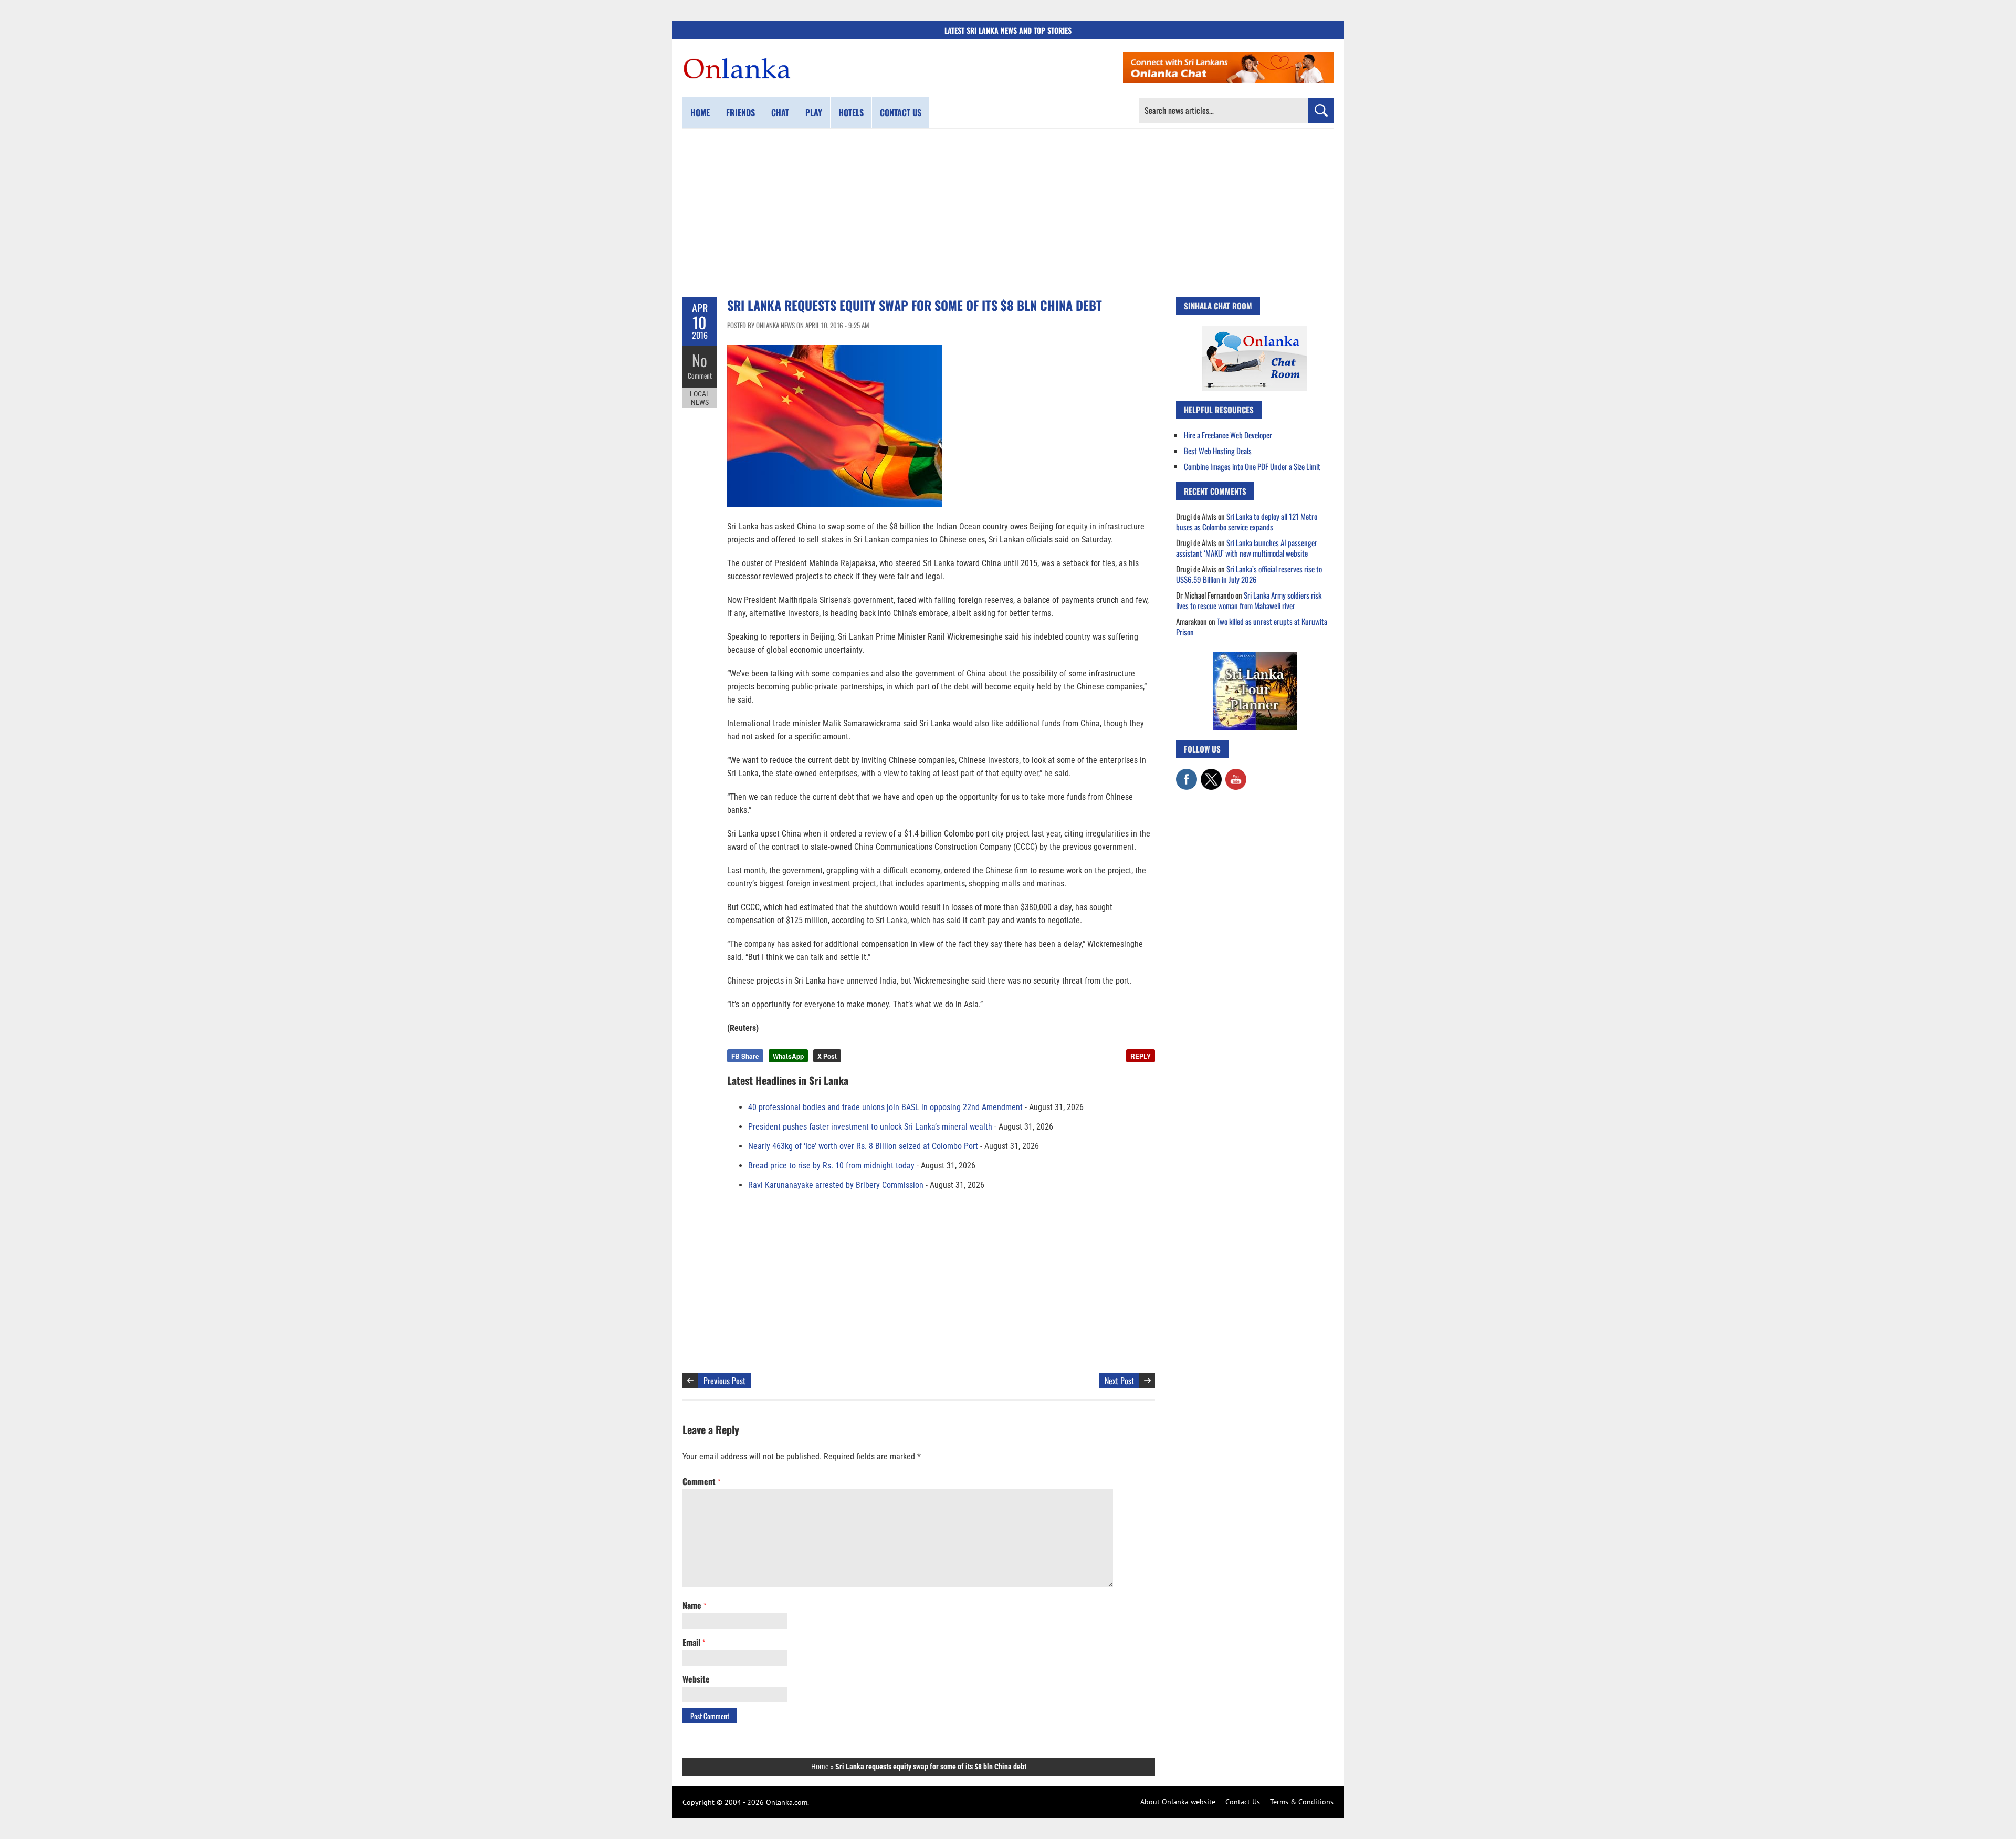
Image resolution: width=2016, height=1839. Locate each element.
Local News (700, 398)
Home (700, 112)
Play (814, 112)
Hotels (851, 112)
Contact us (901, 112)
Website (696, 1679)
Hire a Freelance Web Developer (1228, 435)
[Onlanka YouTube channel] (1236, 774)
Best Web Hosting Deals (1218, 451)
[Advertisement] (1008, 213)
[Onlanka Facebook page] (1186, 774)
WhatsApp (788, 1056)
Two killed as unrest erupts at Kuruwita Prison (1252, 626)
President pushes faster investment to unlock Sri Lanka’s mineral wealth (870, 1127)
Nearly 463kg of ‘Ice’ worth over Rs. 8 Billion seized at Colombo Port (863, 1146)
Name (694, 1605)
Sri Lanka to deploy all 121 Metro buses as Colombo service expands (1247, 521)
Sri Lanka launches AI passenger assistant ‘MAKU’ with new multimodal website (1247, 548)
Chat (780, 112)
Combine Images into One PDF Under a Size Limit (1252, 466)
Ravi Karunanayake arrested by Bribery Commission (836, 1185)
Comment (700, 375)
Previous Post (724, 1381)
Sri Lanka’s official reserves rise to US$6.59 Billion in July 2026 (1249, 574)
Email (694, 1642)
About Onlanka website (1178, 1802)
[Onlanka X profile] (1211, 774)
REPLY (1141, 1056)
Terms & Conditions (1302, 1802)
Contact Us (1243, 1802)
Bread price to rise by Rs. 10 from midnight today (831, 1166)
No (700, 360)
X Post (827, 1056)
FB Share (745, 1056)
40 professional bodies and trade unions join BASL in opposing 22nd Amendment (885, 1107)
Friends (741, 112)
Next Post (1119, 1381)
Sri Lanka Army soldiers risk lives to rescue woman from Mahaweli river (1249, 600)
